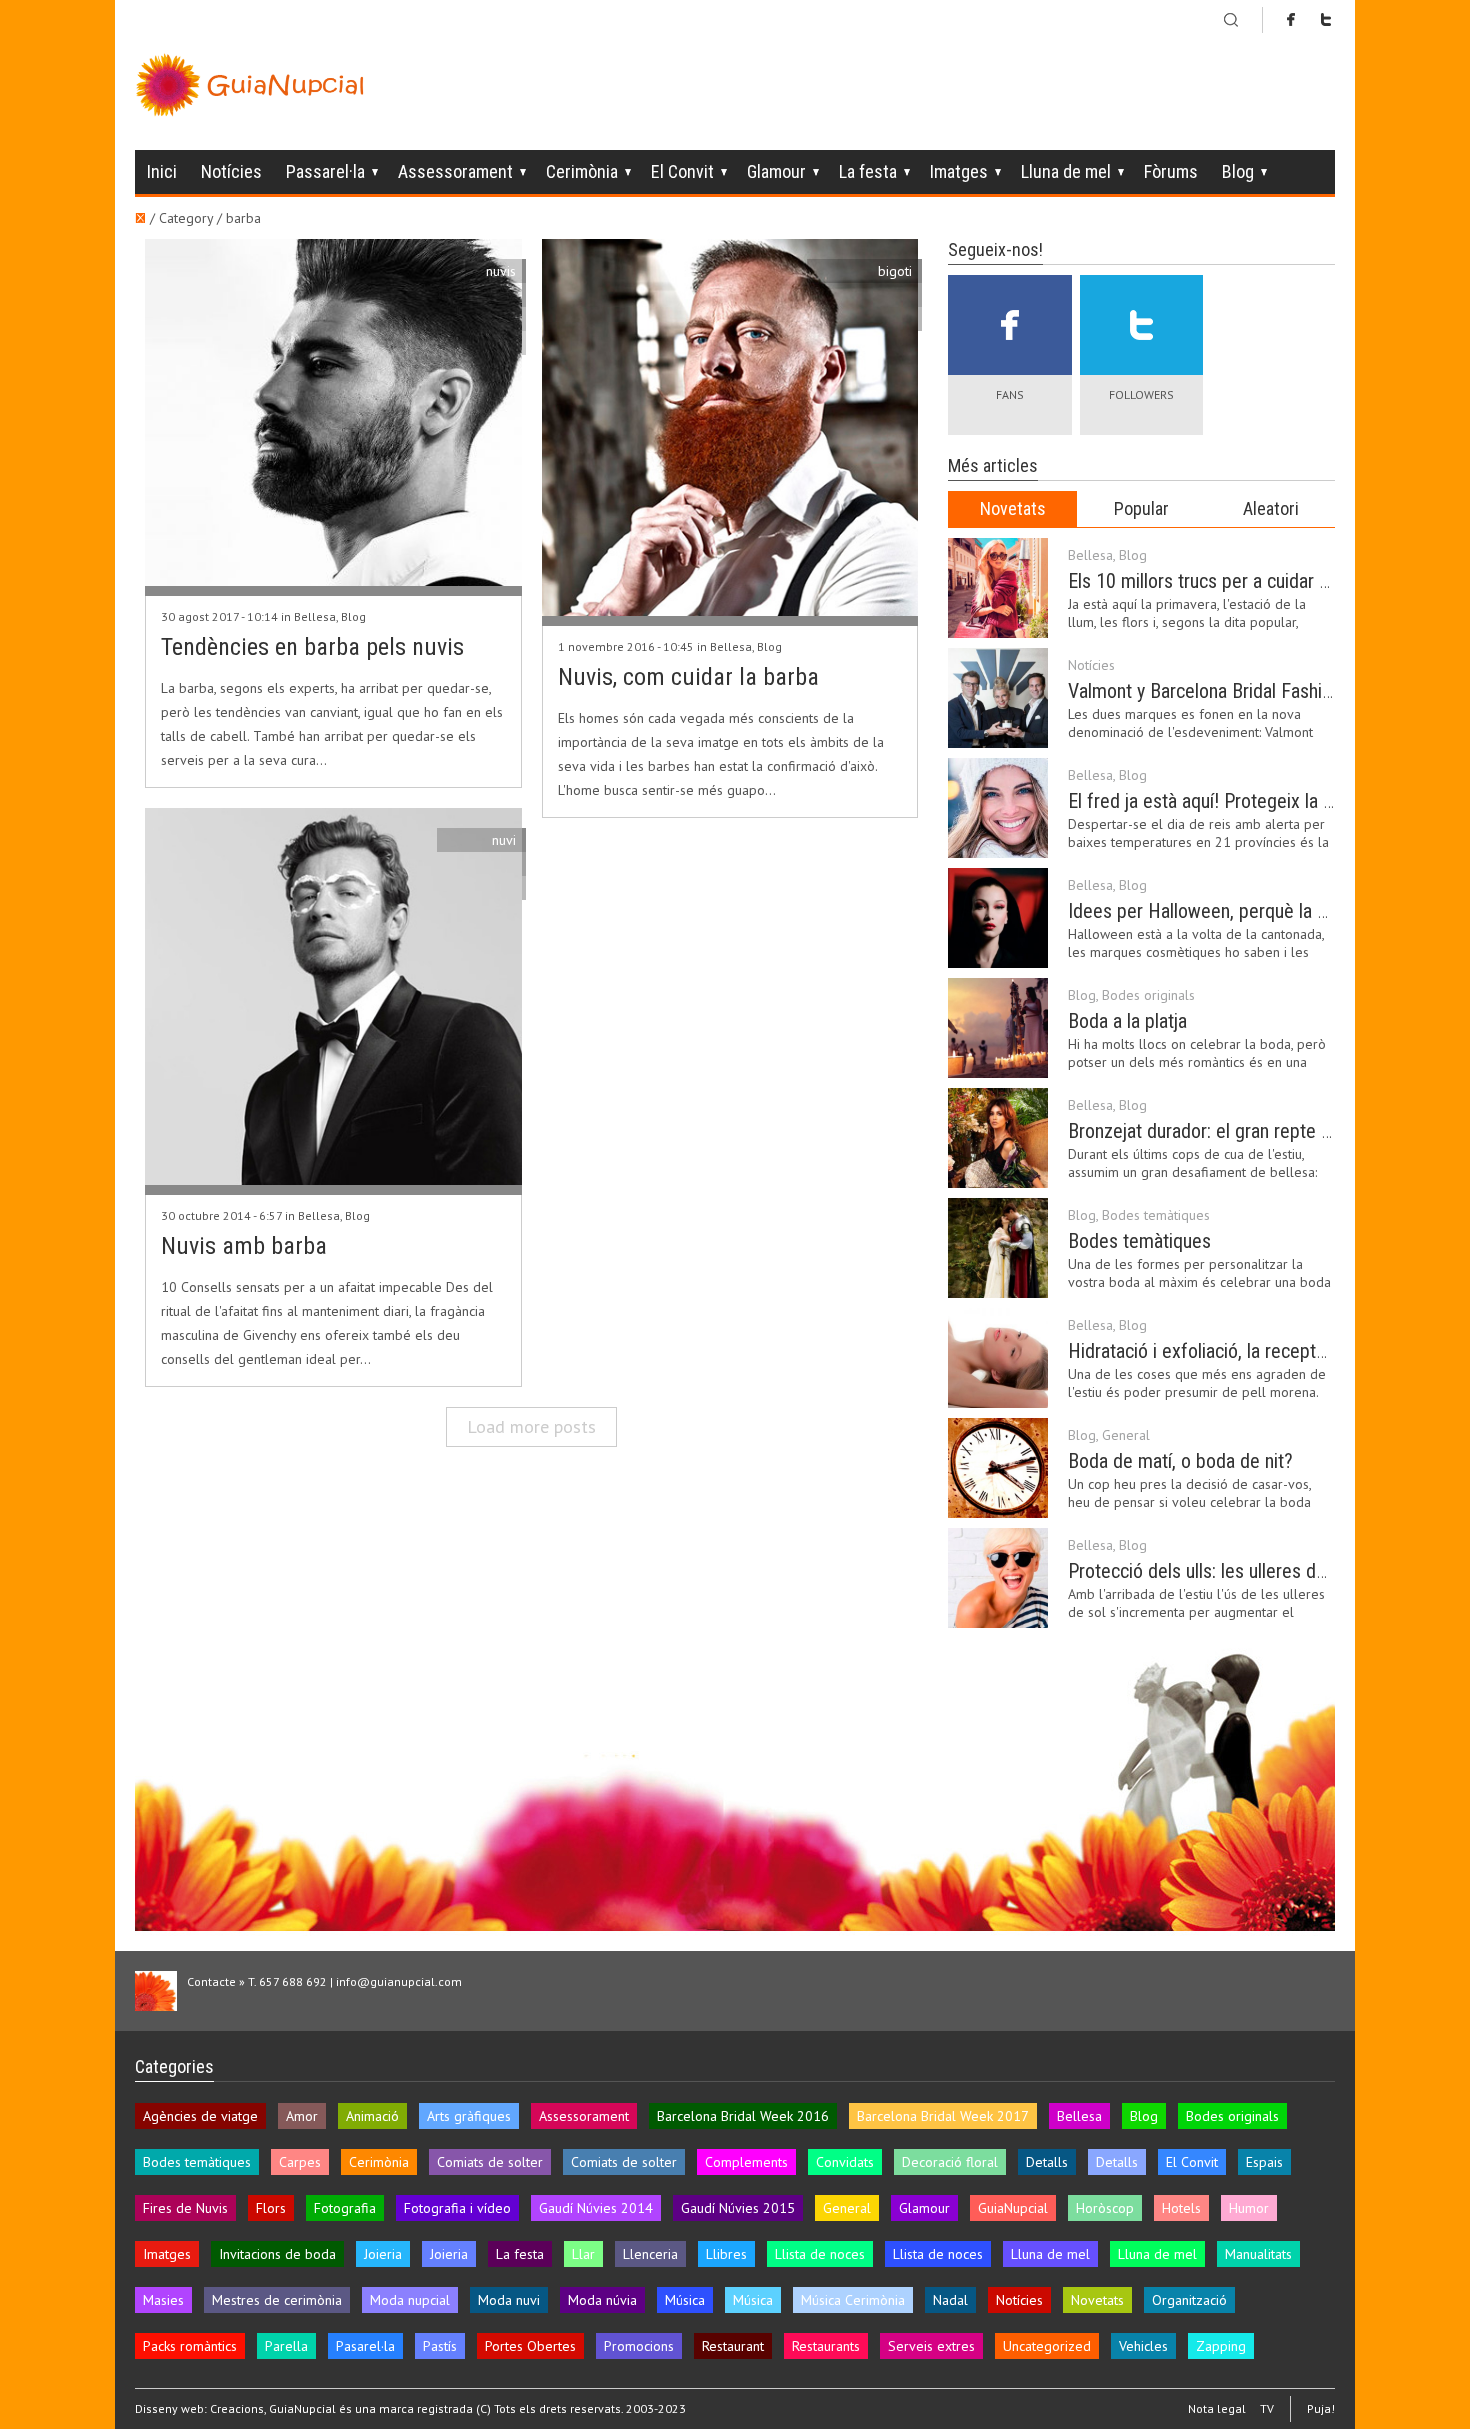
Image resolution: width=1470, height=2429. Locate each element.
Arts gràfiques (469, 2116)
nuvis (501, 271)
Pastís (440, 2346)
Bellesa (315, 616)
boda (500, 319)
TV (1267, 2409)
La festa (868, 171)
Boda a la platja (1127, 1021)
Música (685, 2300)
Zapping (1221, 2346)
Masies (163, 2300)
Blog (1238, 171)
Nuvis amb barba (244, 1246)
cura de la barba (862, 295)
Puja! (1321, 2408)
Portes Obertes (530, 2346)
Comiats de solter (490, 2162)
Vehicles (1143, 2346)
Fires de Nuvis (185, 2208)
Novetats (1013, 508)
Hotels (1181, 2208)
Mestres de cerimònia (277, 2300)
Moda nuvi (509, 2300)
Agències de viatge (200, 2116)
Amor (302, 2116)
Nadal (950, 2300)
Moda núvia (602, 2300)
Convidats (845, 2162)
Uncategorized (1047, 2346)
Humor (1249, 2208)
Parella (286, 2346)
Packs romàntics (190, 2346)
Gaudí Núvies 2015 (738, 2208)
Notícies (231, 171)
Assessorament (455, 171)
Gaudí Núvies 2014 (596, 2208)
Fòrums (1171, 171)
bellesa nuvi (479, 864)
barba (498, 295)
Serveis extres (931, 2346)
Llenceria (650, 2254)
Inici (162, 171)
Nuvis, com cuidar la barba (688, 677)
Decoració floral (950, 2162)
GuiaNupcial (1013, 2208)
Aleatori (1271, 508)
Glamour (776, 171)
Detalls (1047, 2162)
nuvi (504, 840)
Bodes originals (1148, 995)
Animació (372, 2116)
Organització (1189, 2300)
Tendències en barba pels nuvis (312, 647)
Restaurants (826, 2346)
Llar (583, 2254)
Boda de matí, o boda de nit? (1180, 1461)
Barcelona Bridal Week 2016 (743, 2116)
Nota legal (1217, 2409)
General (1126, 1435)
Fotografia (345, 2208)
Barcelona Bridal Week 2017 (943, 2116)
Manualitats (1258, 2254)
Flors (271, 2208)
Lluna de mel (1066, 171)
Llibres (726, 2254)
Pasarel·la (365, 2346)
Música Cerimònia (853, 2300)
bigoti (895, 271)
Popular (1141, 508)
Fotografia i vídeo (457, 2208)
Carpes (300, 2162)
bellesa (493, 343)
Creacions (237, 2408)
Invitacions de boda (277, 2254)
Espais (1264, 2162)
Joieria (383, 2254)
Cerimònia (582, 171)
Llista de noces (820, 2254)
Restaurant (733, 2346)
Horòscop (1105, 2208)
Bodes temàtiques (1156, 1215)
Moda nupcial (410, 2300)
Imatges (959, 171)
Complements (746, 2162)
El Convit (682, 171)
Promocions (639, 2346)
